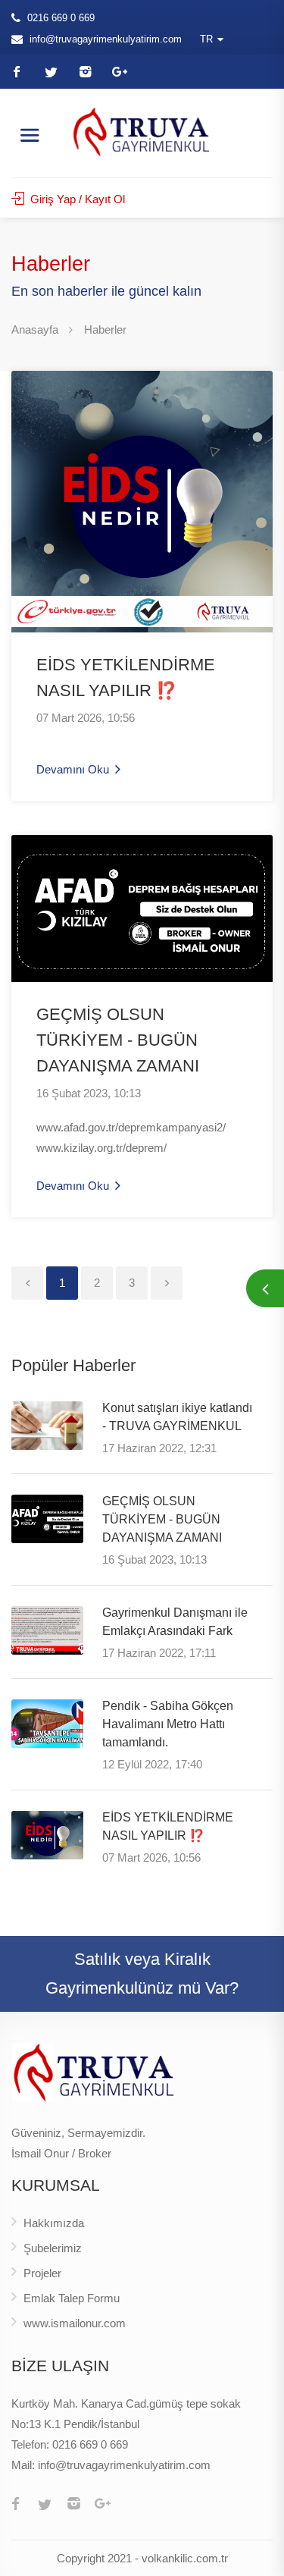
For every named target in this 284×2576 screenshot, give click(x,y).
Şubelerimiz (53, 2248)
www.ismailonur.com (75, 2323)
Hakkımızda (54, 2223)
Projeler (42, 2273)
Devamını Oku (74, 769)
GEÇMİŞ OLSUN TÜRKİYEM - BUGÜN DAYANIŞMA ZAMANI (118, 1040)
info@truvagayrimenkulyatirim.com (106, 39)
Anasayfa (35, 329)
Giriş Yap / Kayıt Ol (76, 199)
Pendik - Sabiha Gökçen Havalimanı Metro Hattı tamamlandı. (168, 1724)
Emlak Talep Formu (72, 2298)
